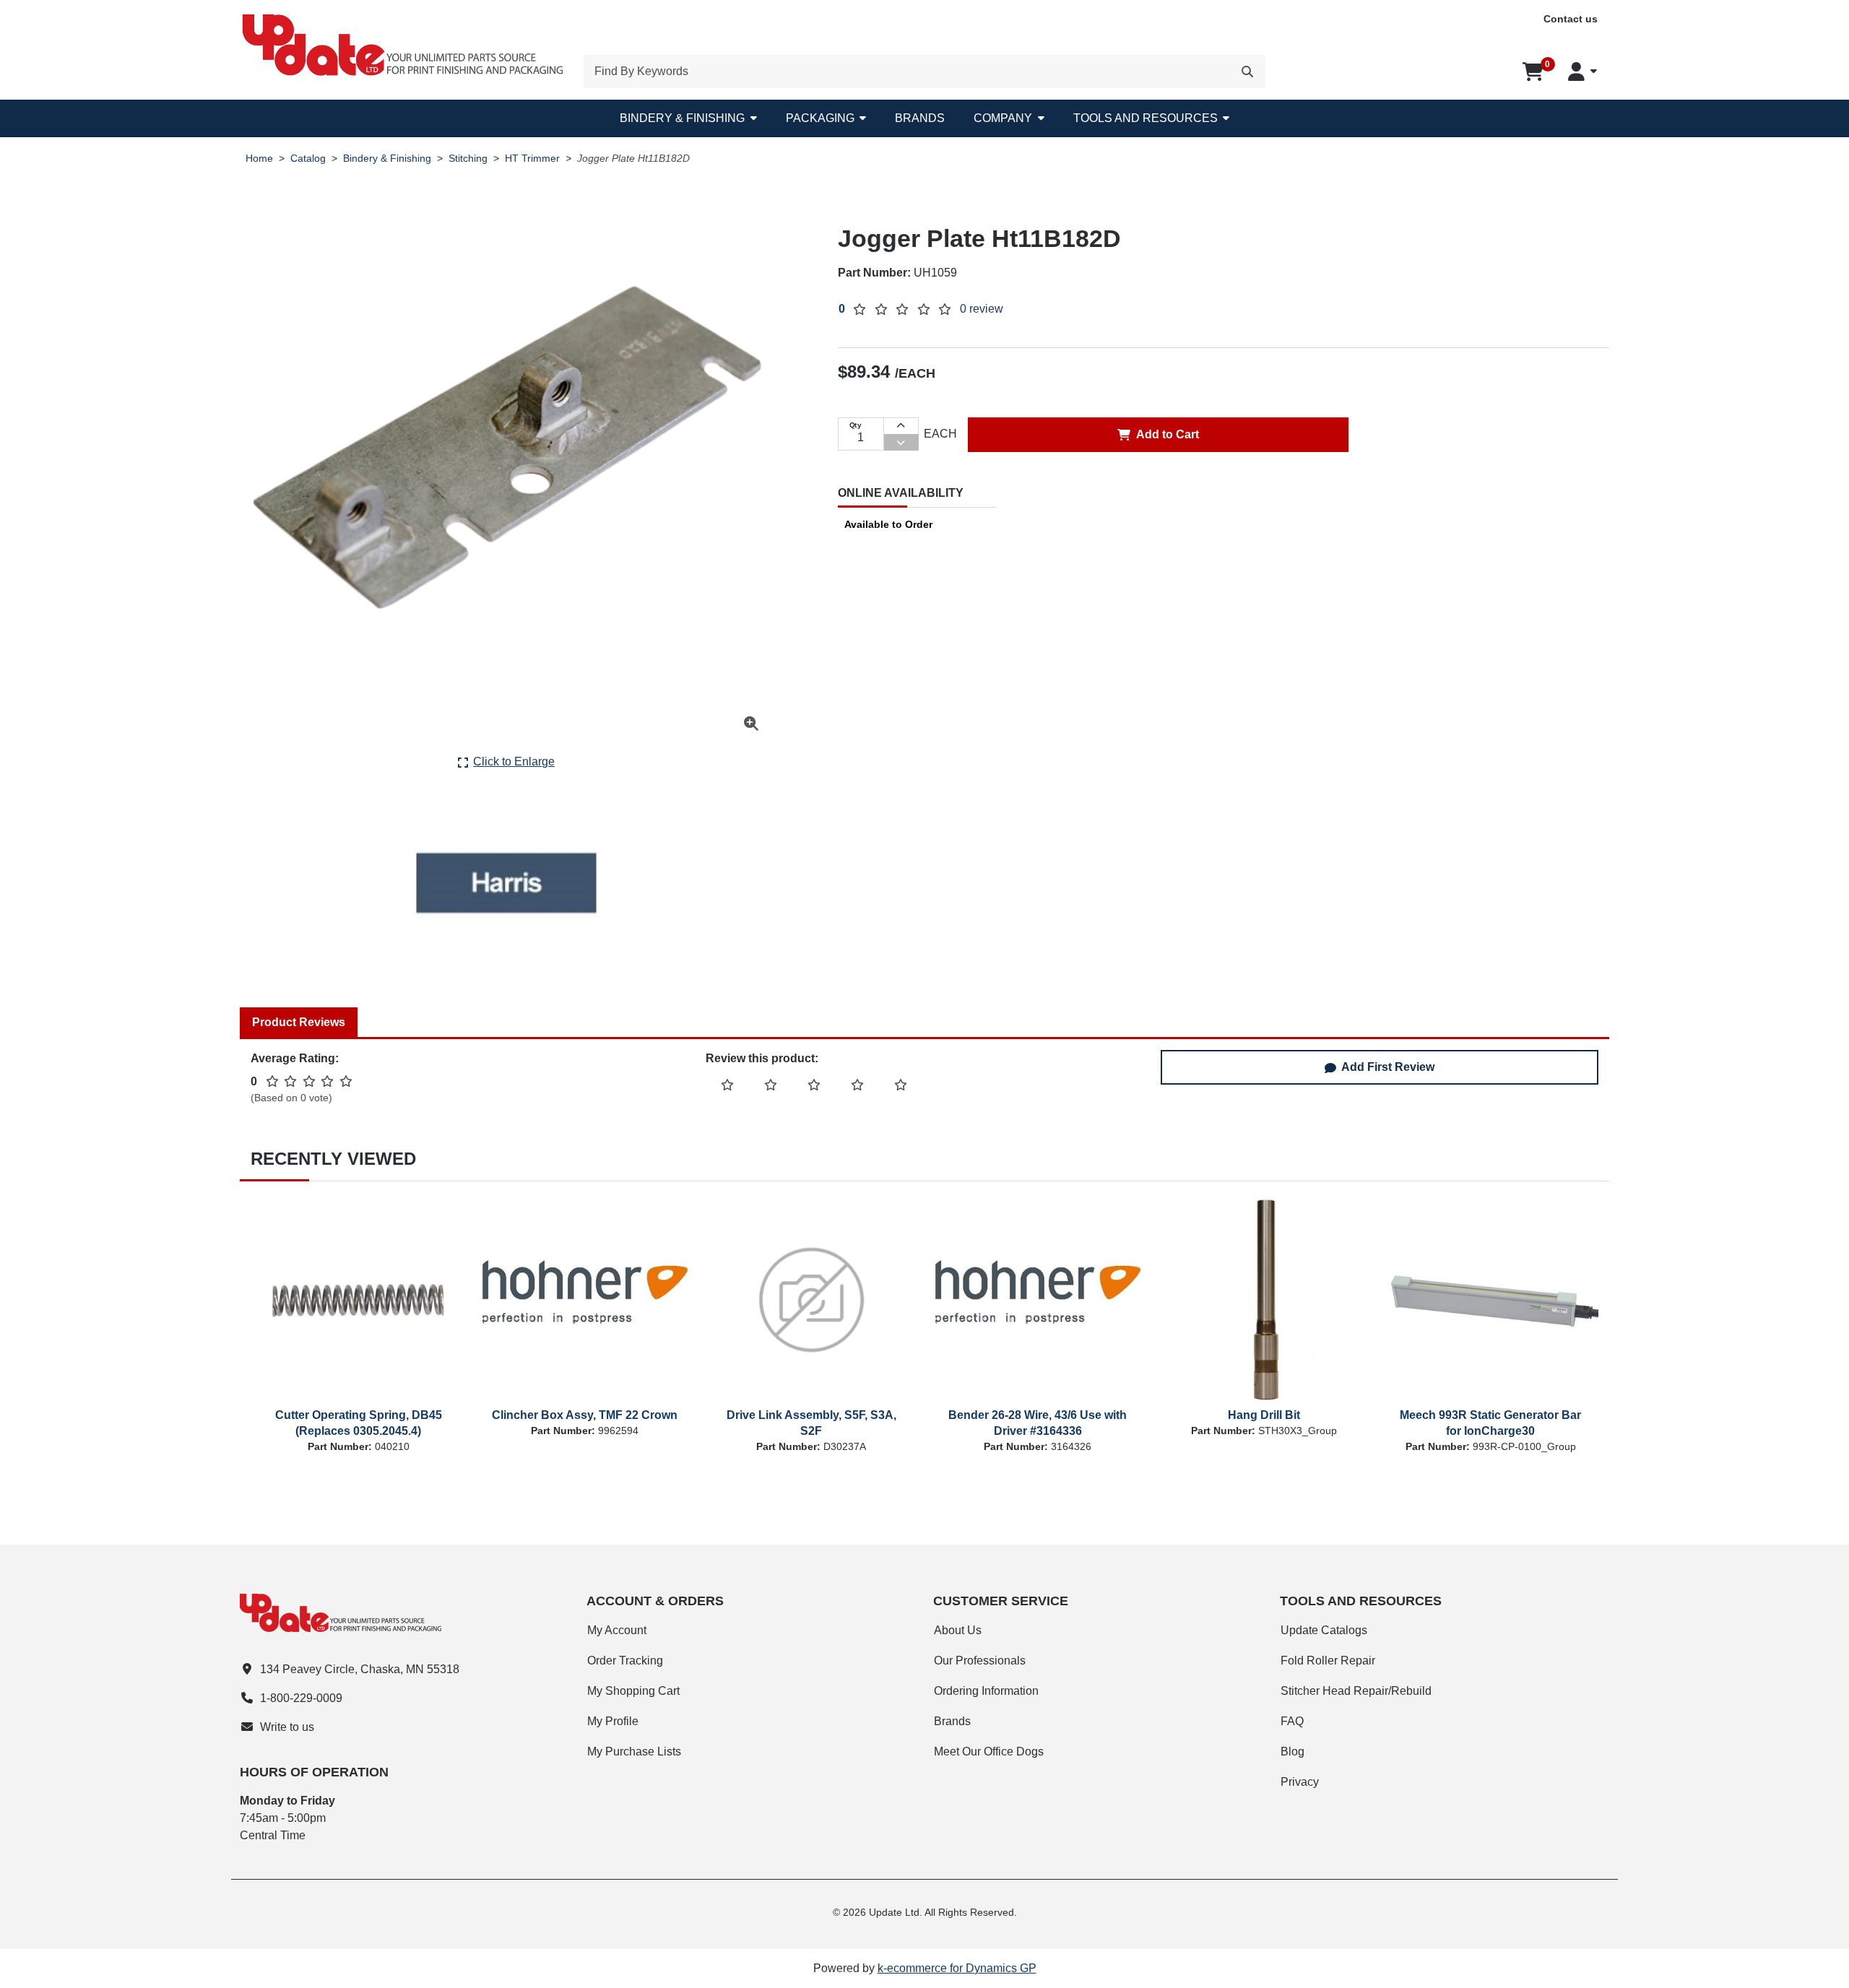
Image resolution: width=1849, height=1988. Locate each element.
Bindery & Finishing (682, 118)
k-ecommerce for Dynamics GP (957, 1968)
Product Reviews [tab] (299, 1022)
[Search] (1247, 71)
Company (1003, 118)
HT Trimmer (532, 159)
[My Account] (1582, 71)
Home (259, 159)
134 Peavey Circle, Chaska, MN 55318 (360, 1669)
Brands (920, 118)
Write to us (287, 1727)
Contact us (1571, 19)
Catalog (308, 159)
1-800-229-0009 (301, 1698)
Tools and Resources (1146, 118)
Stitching (468, 159)
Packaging (820, 118)
